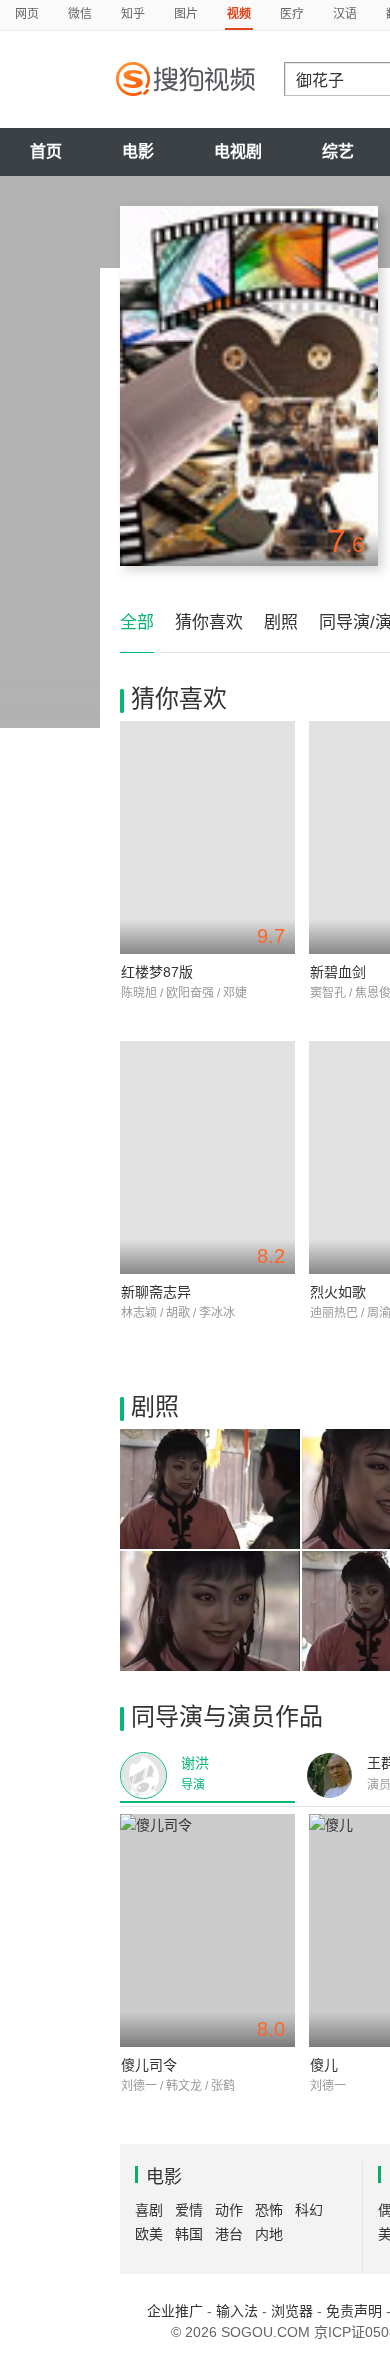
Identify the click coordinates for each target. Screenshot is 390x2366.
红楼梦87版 (157, 972)
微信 (80, 14)
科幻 (309, 2210)
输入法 (237, 2311)
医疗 (292, 14)
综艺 (338, 151)
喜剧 (149, 2210)
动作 (229, 2210)
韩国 (189, 2234)
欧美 (149, 2234)
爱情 (189, 2210)
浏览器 (292, 2311)
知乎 (133, 14)
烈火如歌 (338, 1292)
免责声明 (354, 2311)
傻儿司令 (149, 2065)
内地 (269, 2234)
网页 (27, 14)
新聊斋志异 (156, 1292)
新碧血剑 (338, 972)
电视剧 (238, 151)
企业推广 (175, 2311)
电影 (138, 151)
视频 (239, 14)
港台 (229, 2234)
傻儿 (324, 2065)
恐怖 (269, 2210)
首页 (46, 151)
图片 (186, 14)
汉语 (345, 14)
